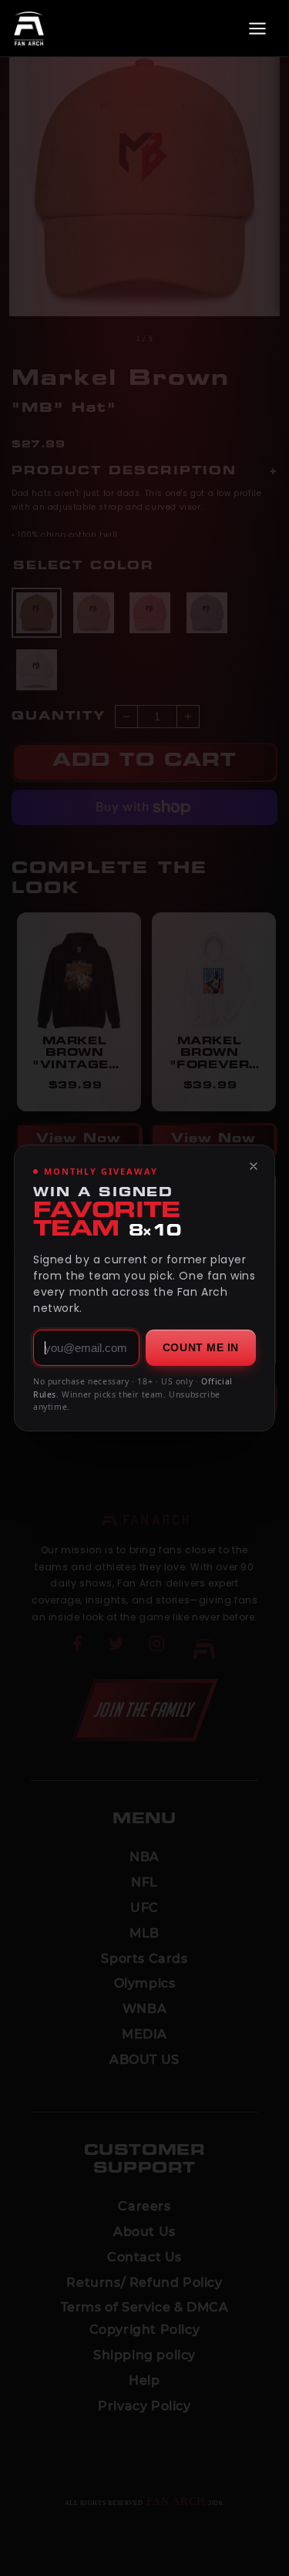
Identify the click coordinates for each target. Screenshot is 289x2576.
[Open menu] (257, 29)
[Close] (254, 1166)
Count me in (201, 1347)
